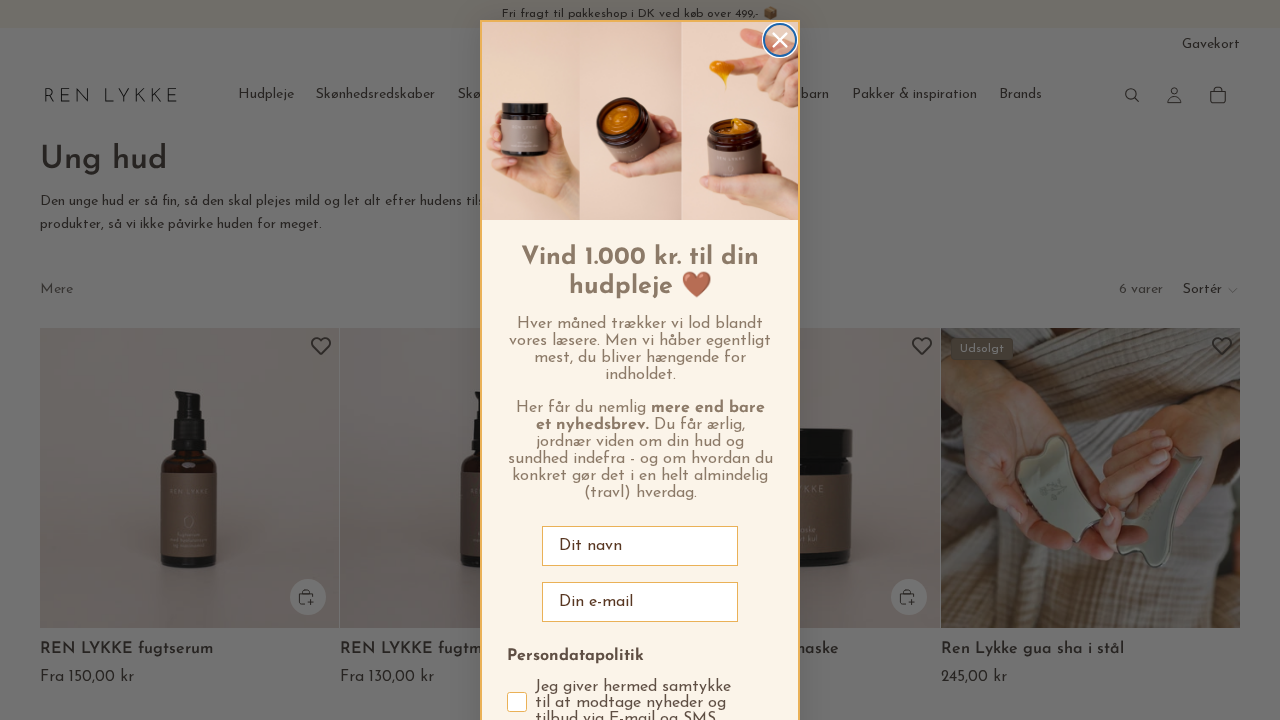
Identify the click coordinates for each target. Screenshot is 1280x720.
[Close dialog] (780, 40)
